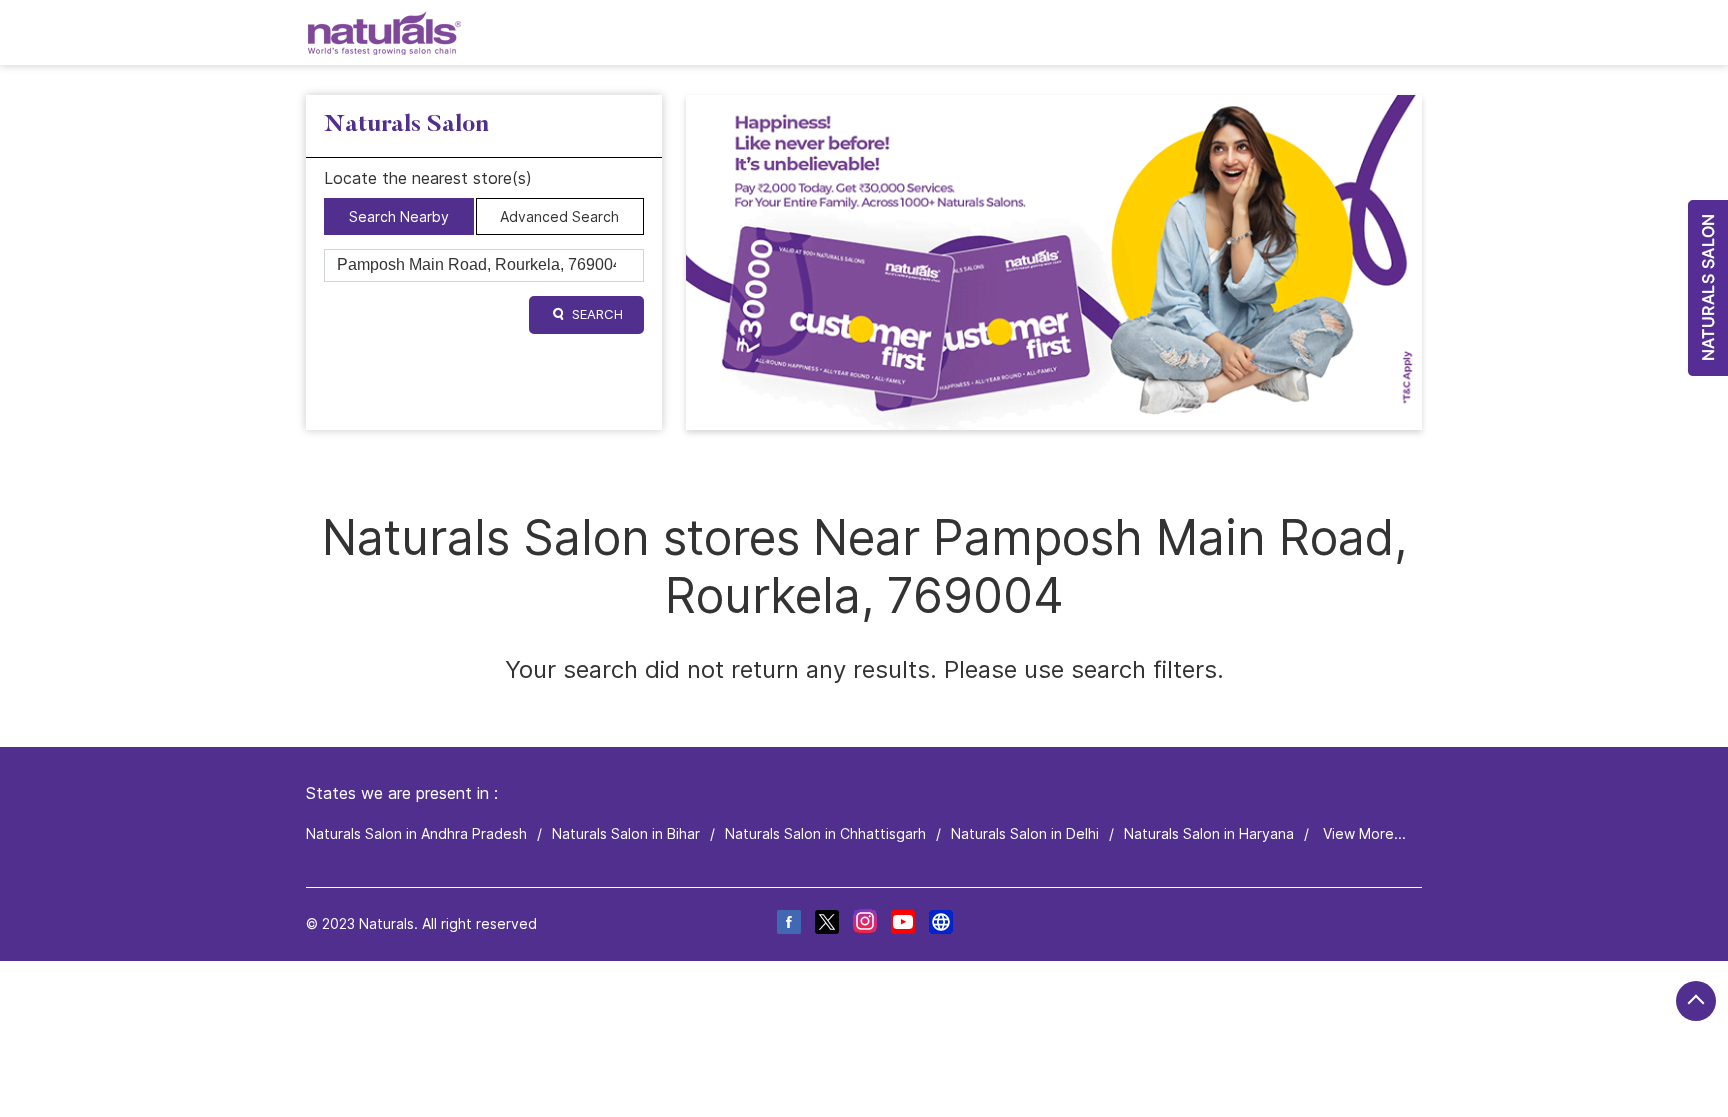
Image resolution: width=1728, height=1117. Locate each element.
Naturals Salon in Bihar (626, 833)
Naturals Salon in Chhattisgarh (825, 833)
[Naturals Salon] (384, 32)
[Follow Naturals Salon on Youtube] (902, 924)
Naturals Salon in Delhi (1025, 833)
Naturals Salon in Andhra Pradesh (416, 833)
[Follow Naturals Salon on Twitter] (826, 924)
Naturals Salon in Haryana (1209, 833)
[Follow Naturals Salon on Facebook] (788, 924)
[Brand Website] (940, 924)
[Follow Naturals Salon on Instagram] (864, 924)
